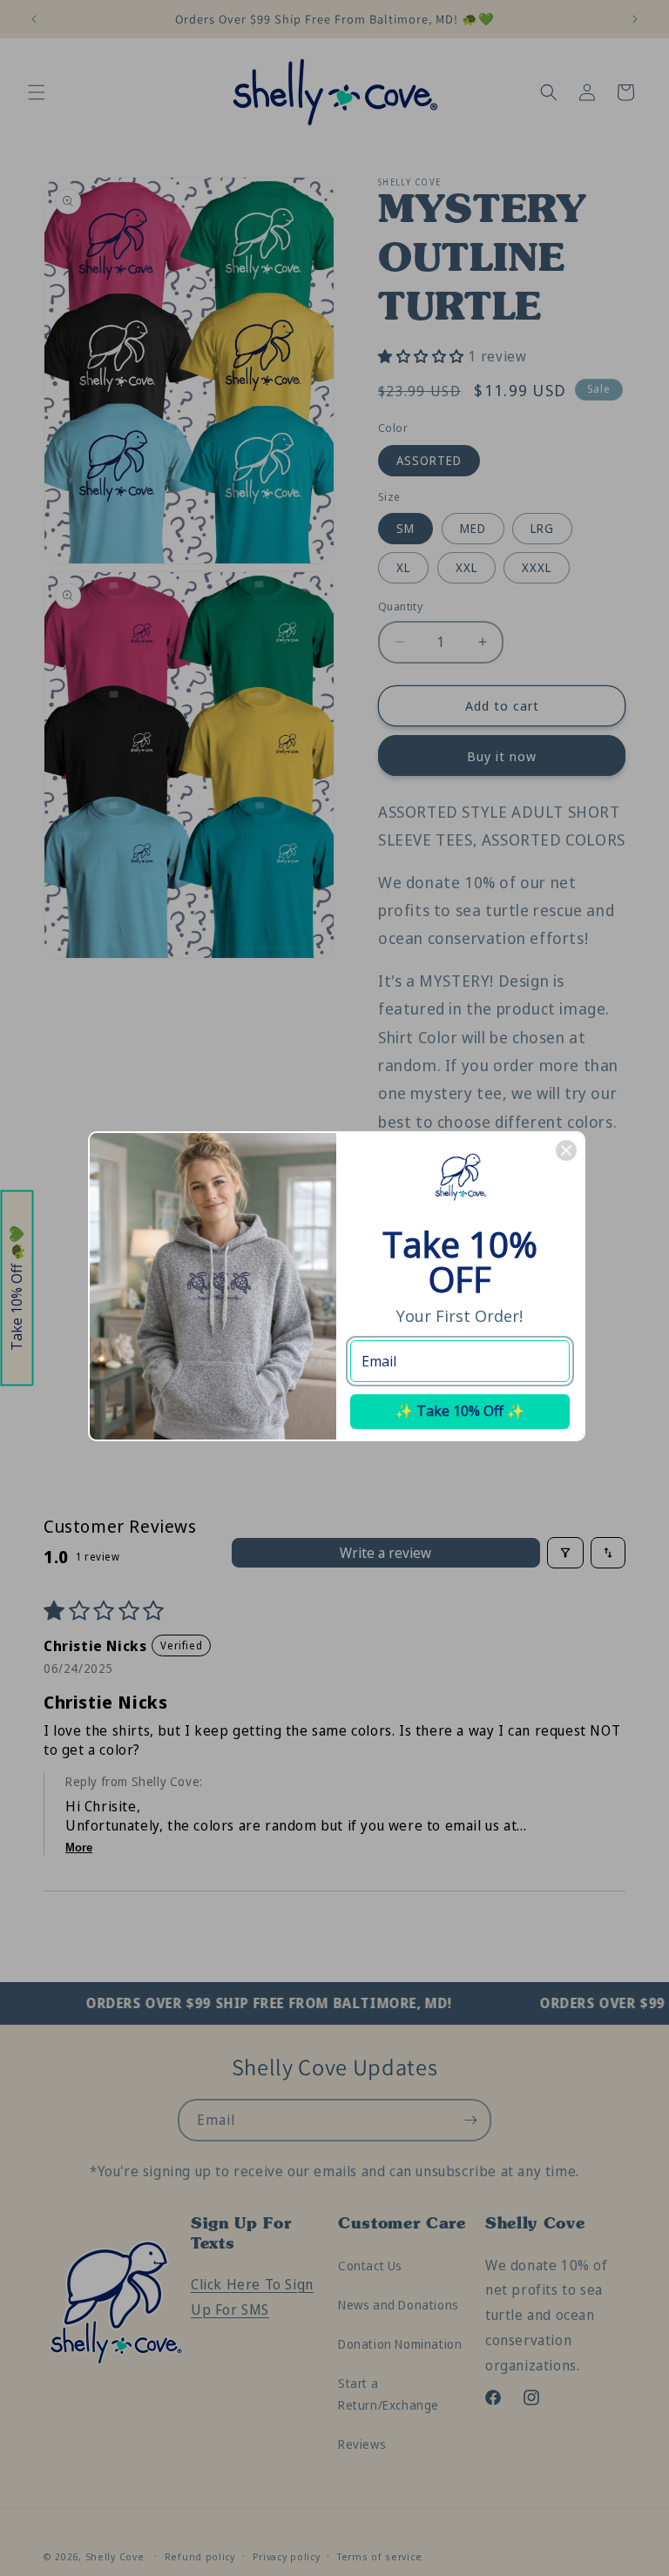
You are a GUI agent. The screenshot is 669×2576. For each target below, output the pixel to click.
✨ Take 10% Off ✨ (460, 1411)
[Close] (566, 1150)
